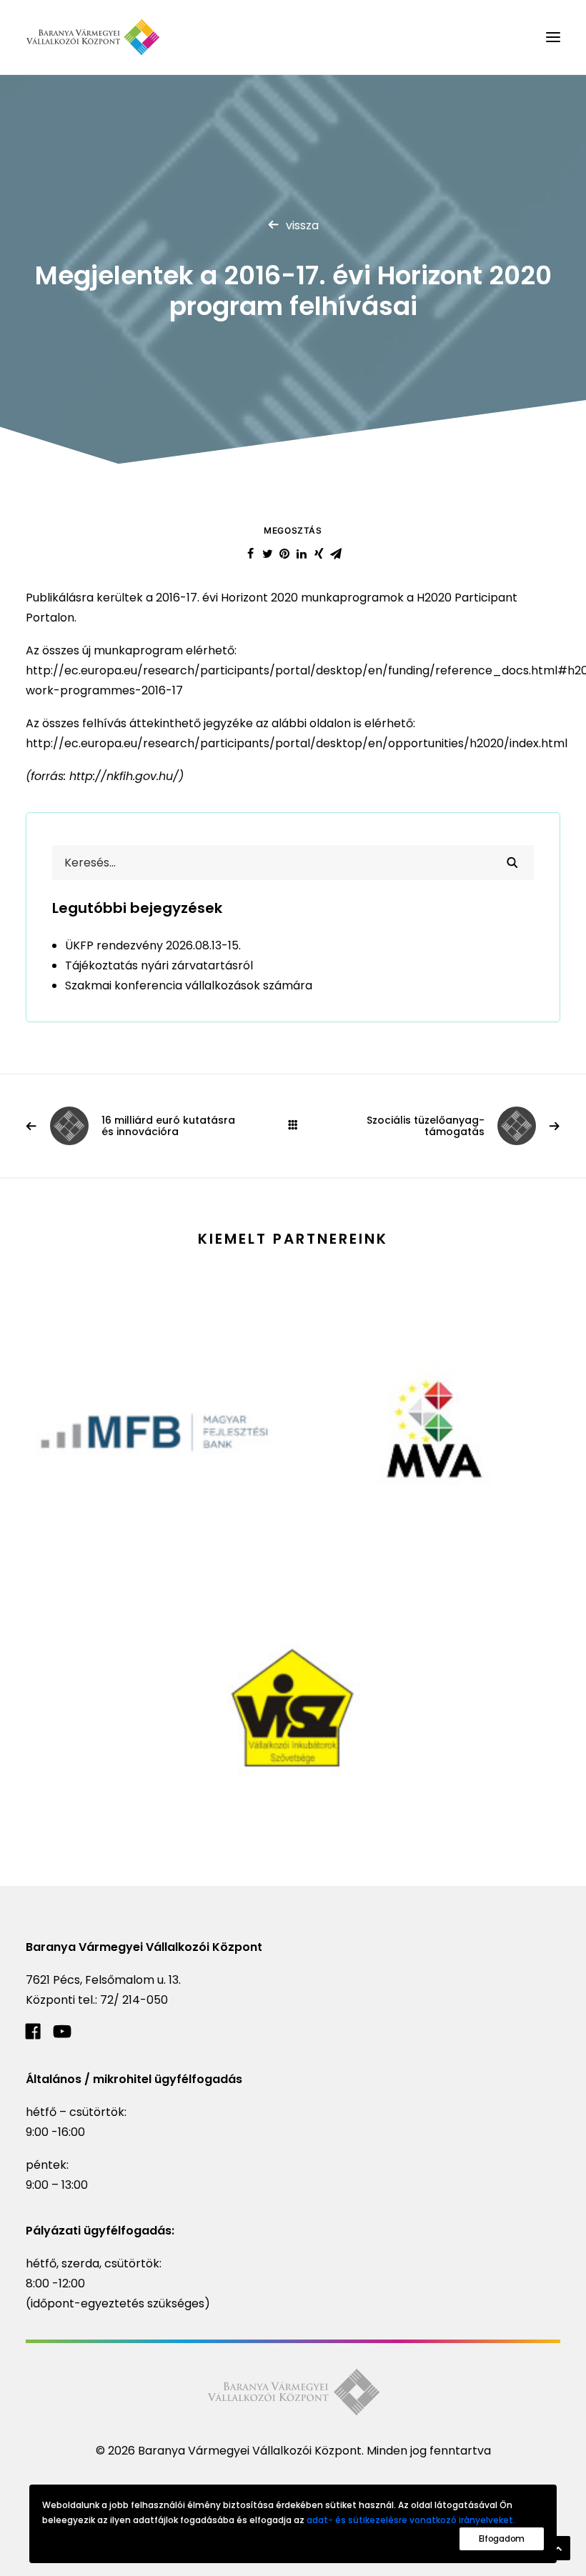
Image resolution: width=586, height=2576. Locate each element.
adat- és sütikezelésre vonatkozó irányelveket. (411, 2520)
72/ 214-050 (134, 2000)
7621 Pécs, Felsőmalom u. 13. (103, 1980)
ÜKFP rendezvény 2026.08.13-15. (153, 945)
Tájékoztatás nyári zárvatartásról (159, 965)
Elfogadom (502, 2538)
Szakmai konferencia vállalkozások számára (189, 985)
